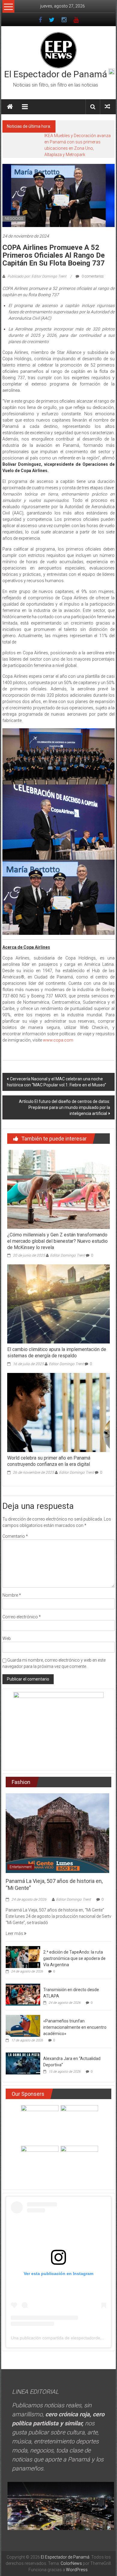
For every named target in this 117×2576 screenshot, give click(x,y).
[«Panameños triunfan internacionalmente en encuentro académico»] (23, 2025)
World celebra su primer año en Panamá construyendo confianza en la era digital (49, 1461)
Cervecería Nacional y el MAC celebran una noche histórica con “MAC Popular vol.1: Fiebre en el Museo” (57, 1082)
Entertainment (21, 1867)
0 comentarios (92, 276)
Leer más (15, 1933)
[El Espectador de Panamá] (10, 107)
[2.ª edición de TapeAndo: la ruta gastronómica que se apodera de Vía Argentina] (23, 1957)
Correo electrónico (22, 1617)
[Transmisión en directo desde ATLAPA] (23, 1994)
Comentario (15, 1536)
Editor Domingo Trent (67, 1255)
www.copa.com (58, 1040)
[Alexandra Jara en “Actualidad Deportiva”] (23, 2063)
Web (7, 1638)
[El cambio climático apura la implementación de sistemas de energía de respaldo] (59, 1304)
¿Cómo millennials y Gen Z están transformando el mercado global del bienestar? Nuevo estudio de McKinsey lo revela (57, 1241)
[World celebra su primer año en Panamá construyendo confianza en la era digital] (59, 1412)
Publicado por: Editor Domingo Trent (37, 276)
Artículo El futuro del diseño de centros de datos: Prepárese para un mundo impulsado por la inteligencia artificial (64, 1107)
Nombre (12, 1595)
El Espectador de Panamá (56, 74)
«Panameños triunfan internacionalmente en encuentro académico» (75, 2027)
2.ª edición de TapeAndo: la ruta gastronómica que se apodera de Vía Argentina (74, 1958)
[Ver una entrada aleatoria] (107, 107)
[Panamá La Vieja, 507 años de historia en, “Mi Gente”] (57, 1833)
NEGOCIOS (14, 219)
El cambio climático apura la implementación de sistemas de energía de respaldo (57, 1352)
